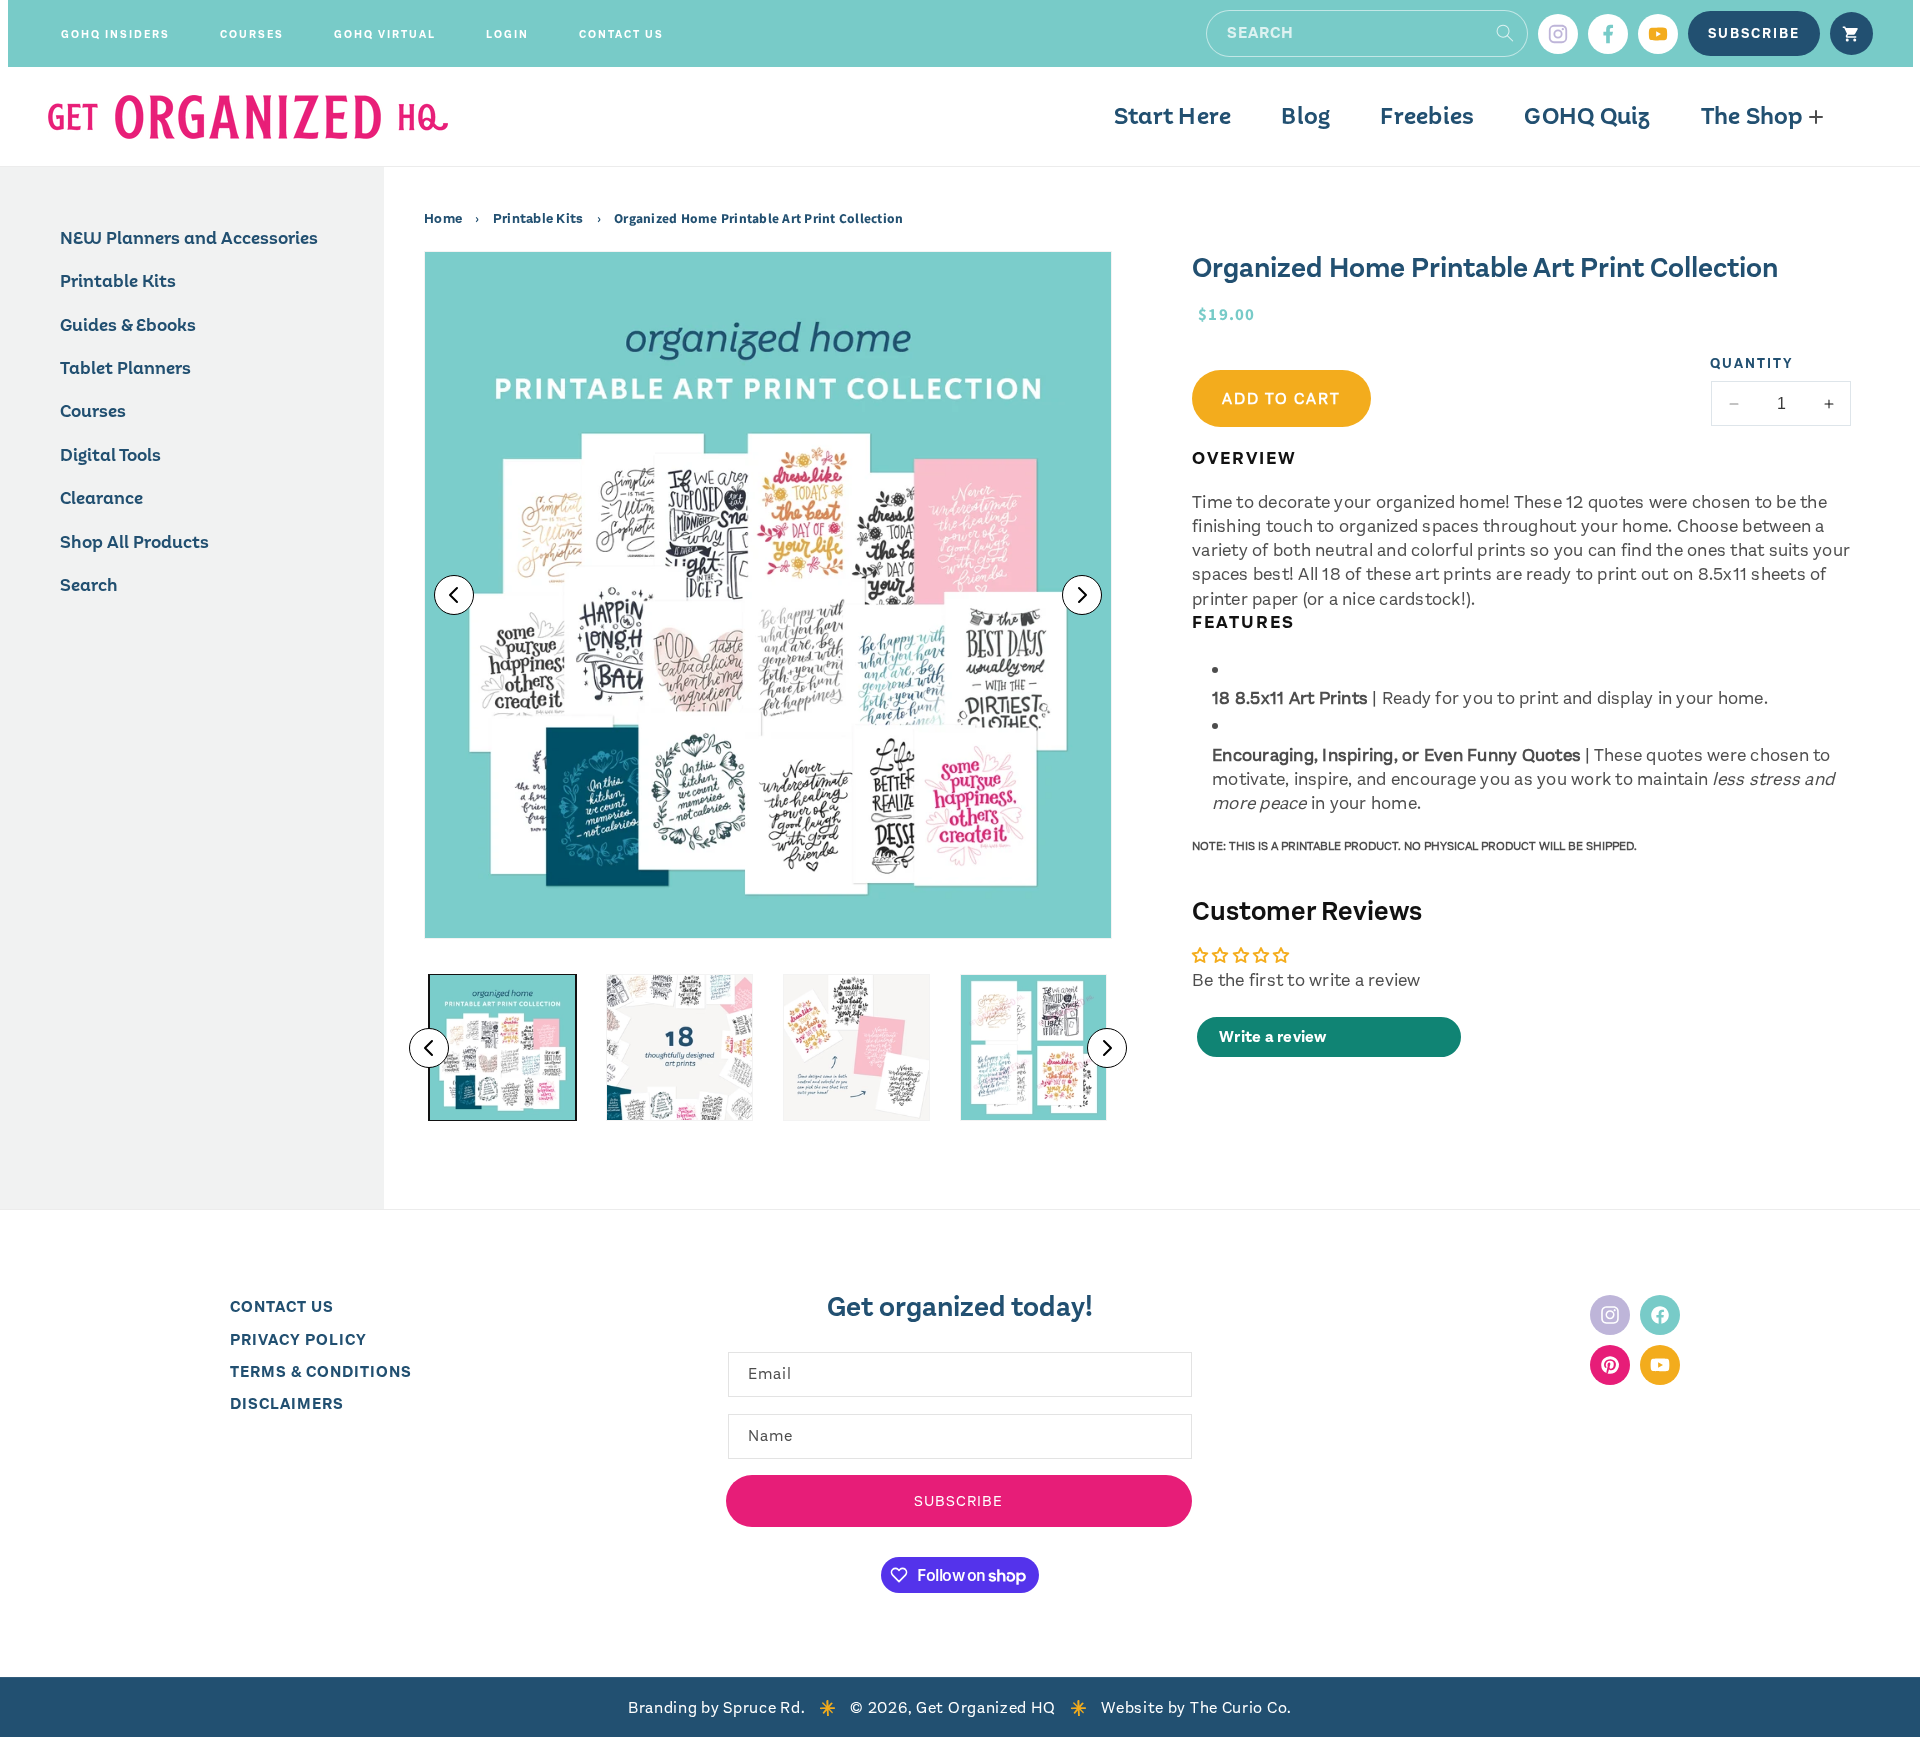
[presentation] (768, 595)
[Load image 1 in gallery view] (502, 1047)
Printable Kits (538, 219)
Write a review (1273, 1037)
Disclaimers (287, 1403)
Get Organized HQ (986, 1707)
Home (444, 219)
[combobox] (1367, 33)
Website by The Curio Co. (1196, 1707)
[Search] (1505, 33)
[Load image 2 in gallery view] (679, 1047)
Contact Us (282, 1306)
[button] (115, 34)
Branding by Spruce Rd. (716, 1707)
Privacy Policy (298, 1338)
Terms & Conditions (321, 1371)
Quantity (1752, 363)
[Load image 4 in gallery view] (1033, 1047)
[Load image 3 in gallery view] (856, 1047)
